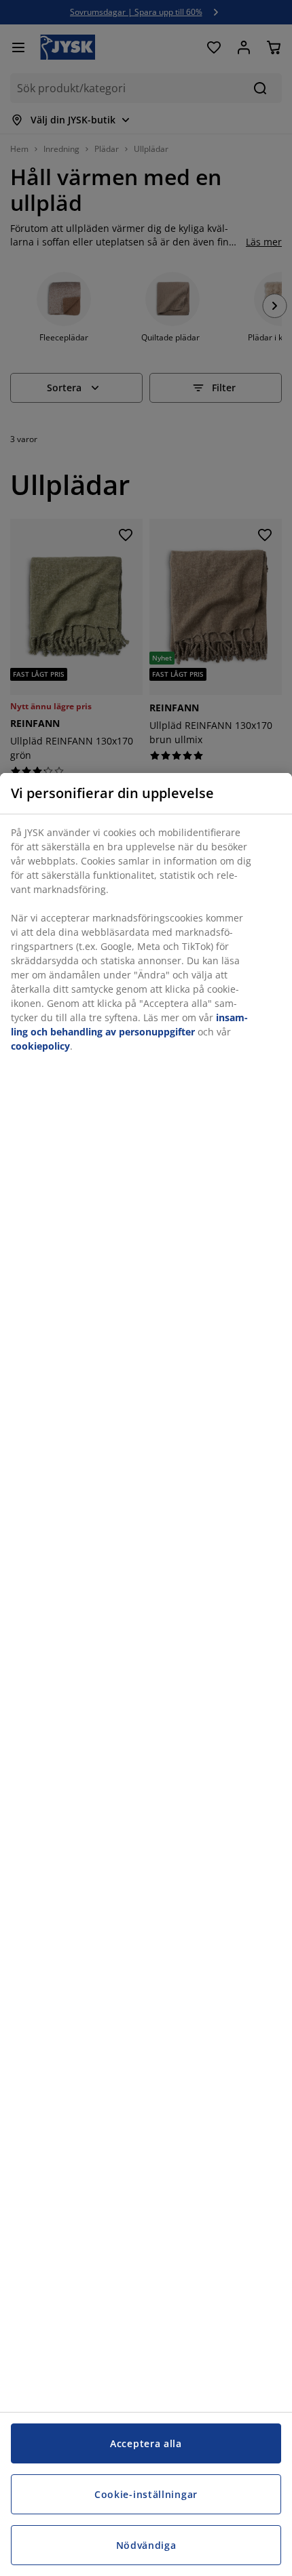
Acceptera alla (146, 2443)
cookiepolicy (40, 1046)
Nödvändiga (146, 2545)
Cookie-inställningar (146, 2494)
